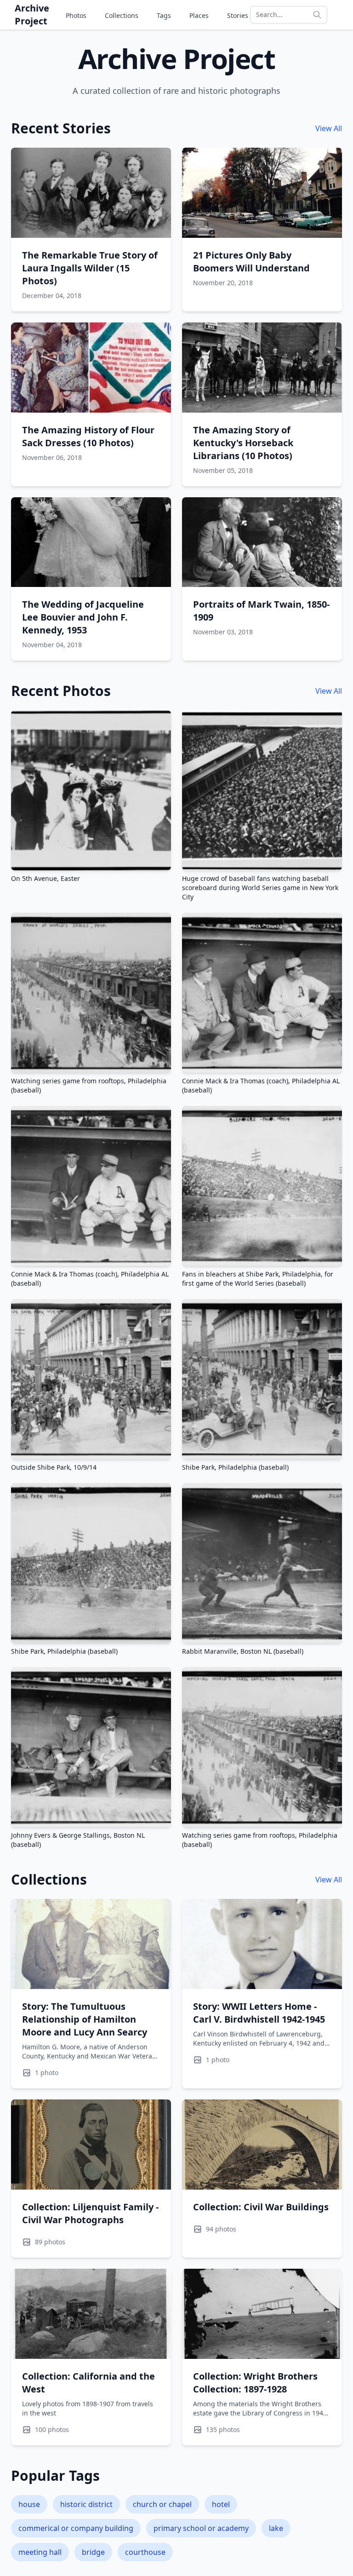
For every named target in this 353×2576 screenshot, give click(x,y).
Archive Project (32, 14)
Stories (238, 15)
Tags (164, 15)
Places (199, 15)
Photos (76, 15)
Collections (122, 15)
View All (329, 128)
